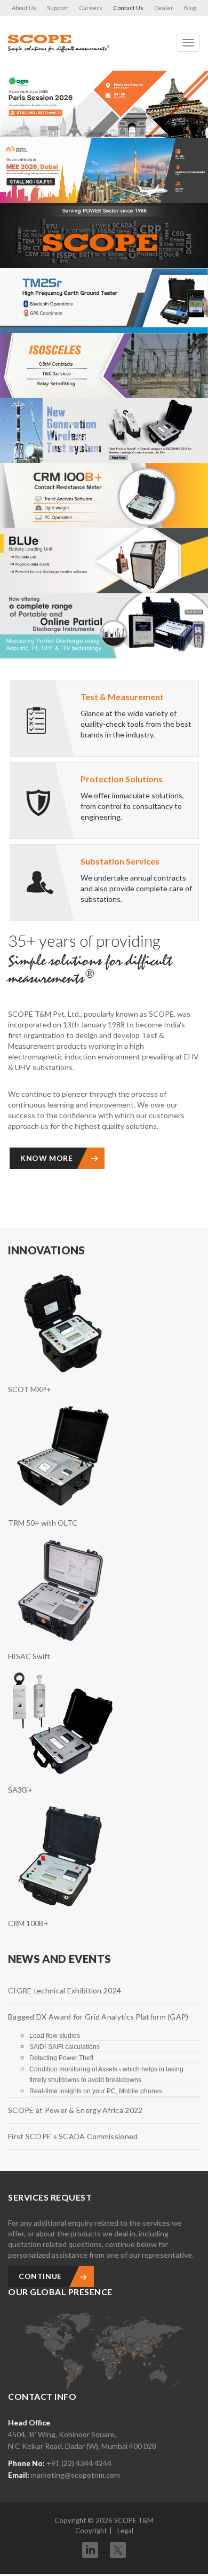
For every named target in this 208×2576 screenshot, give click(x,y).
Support (58, 8)
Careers (91, 8)
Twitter (118, 2546)
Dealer (164, 8)
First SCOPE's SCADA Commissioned (73, 2136)
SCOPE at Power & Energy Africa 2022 (75, 2110)
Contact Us (128, 8)
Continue (40, 2276)
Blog (190, 8)
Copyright (91, 2531)
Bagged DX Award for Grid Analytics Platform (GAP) (98, 2017)
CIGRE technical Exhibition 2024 (65, 1990)
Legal (125, 2531)
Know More (46, 1158)
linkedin (90, 2550)
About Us (24, 8)
